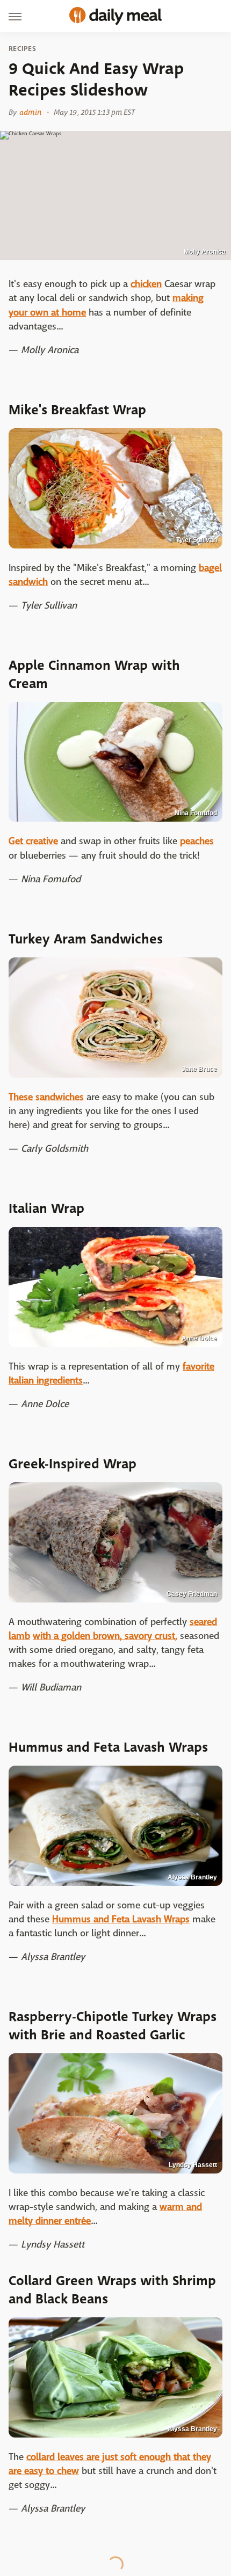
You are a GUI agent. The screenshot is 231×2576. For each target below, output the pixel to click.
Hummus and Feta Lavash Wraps (121, 1919)
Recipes (22, 49)
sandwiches (60, 1097)
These (21, 1097)
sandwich (28, 582)
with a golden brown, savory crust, (105, 1636)
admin (30, 112)
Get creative (33, 841)
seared (203, 1622)
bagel (210, 568)
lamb (19, 1636)
